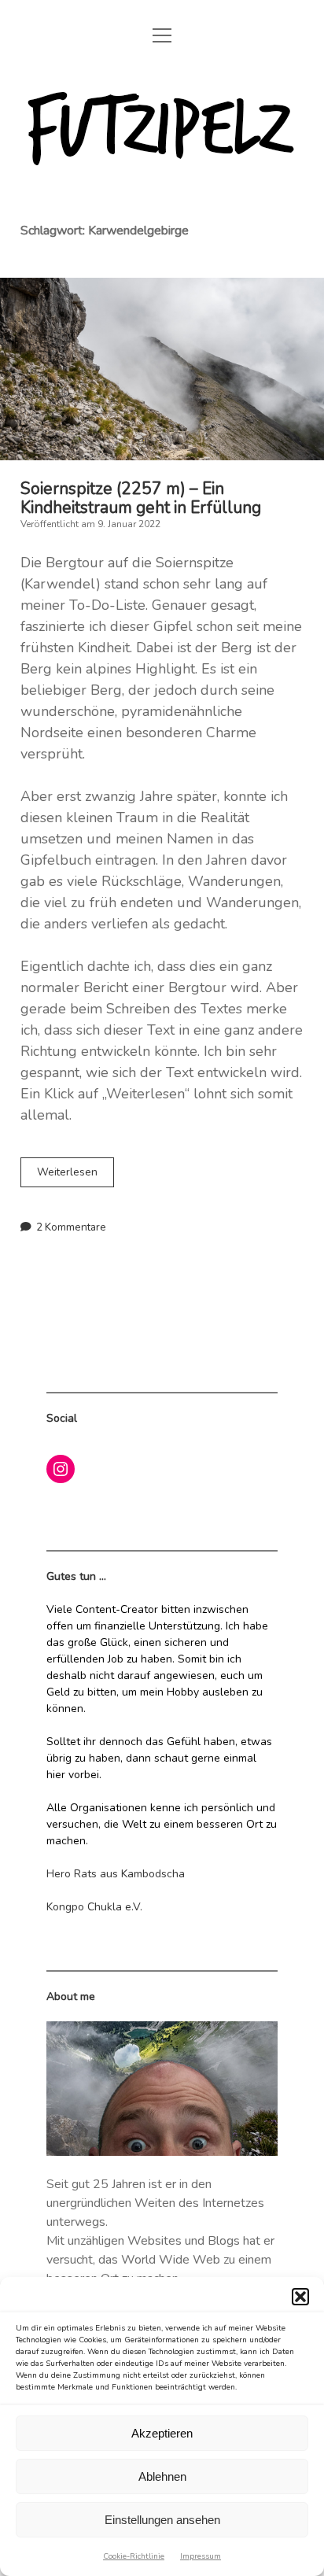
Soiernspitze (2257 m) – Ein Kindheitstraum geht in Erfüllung (162, 369)
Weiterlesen (75, 1175)
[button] (300, 2297)
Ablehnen (162, 2476)
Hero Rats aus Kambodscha (116, 1874)
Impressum (201, 2556)
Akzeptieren (162, 2433)
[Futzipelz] (162, 168)
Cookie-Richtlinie (134, 2556)
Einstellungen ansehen (162, 2520)
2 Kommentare (71, 1227)
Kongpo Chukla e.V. (94, 1907)
